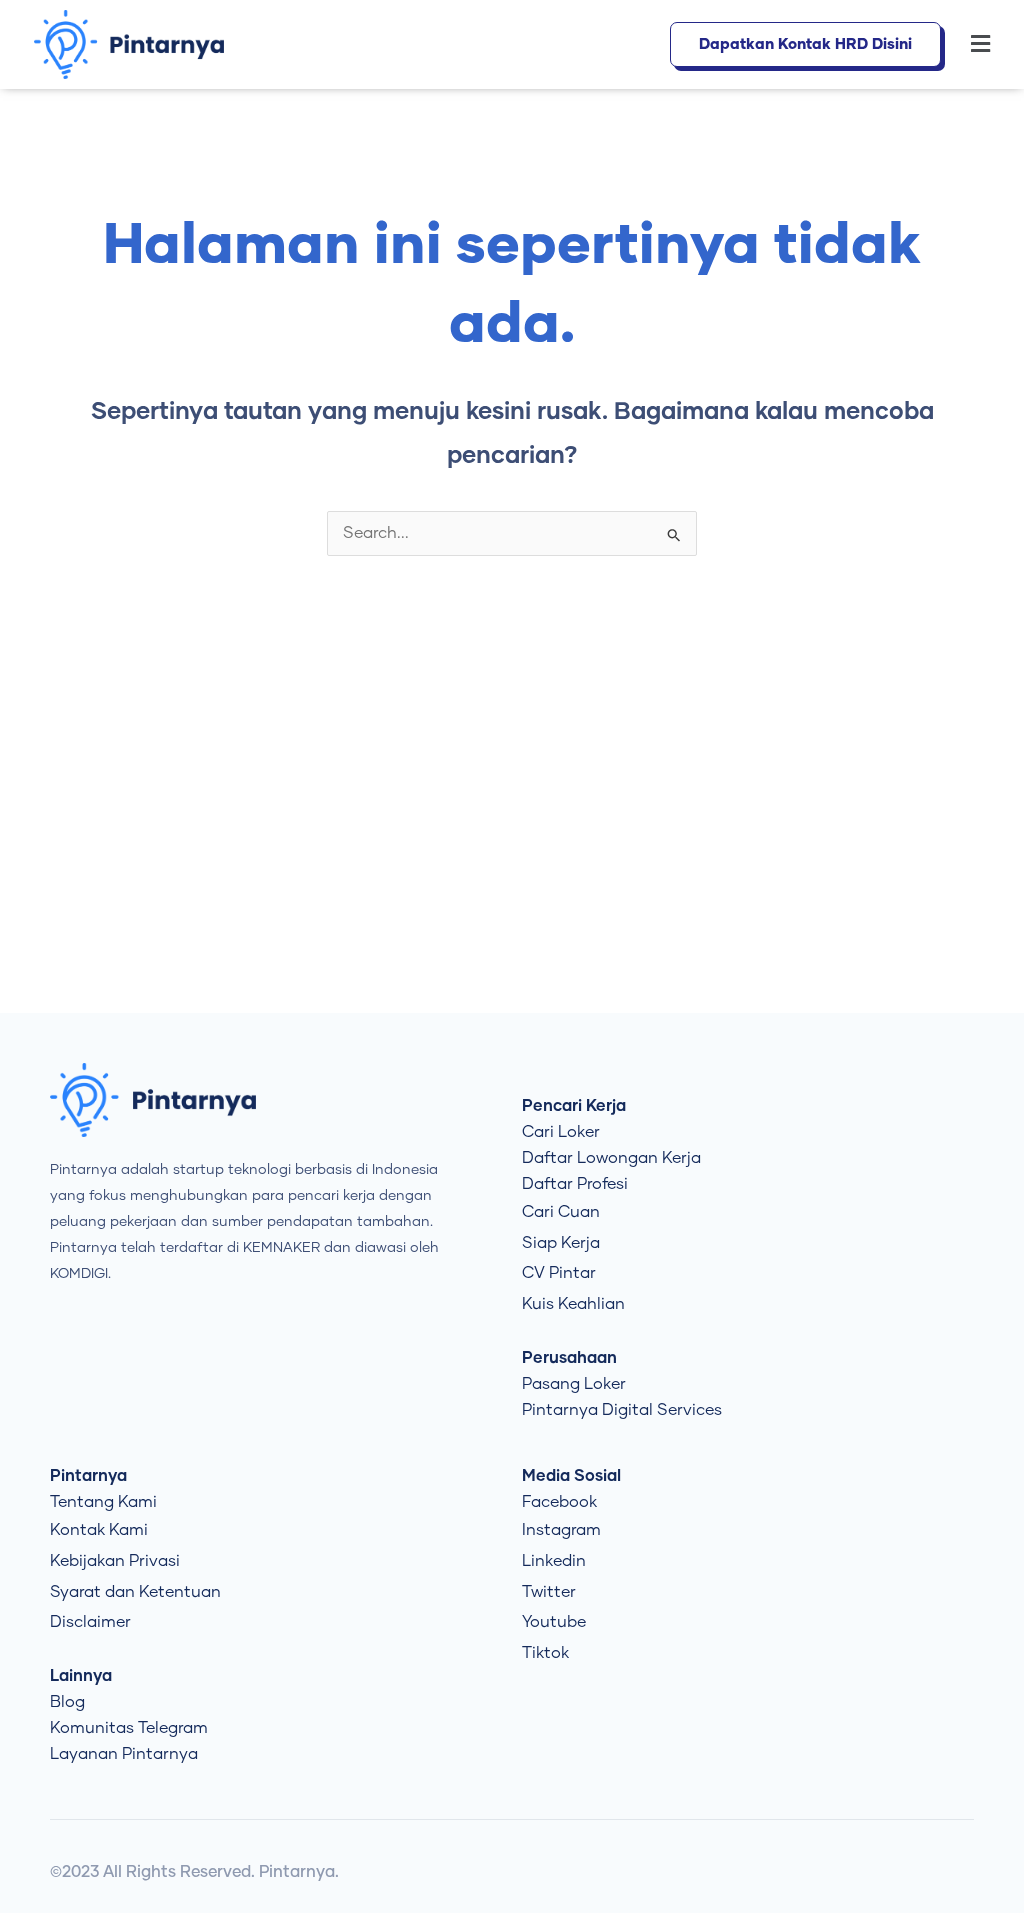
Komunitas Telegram (129, 1728)
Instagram (561, 1530)
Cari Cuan (561, 1212)
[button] (975, 45)
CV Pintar (559, 1273)
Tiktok (545, 1653)
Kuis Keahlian (573, 1304)
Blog (67, 1702)
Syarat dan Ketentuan (135, 1592)
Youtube (554, 1622)
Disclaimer (90, 1622)
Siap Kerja (561, 1243)
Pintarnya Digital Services (622, 1410)
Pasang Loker (574, 1384)
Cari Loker (561, 1132)
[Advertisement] (512, 843)
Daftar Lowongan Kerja (611, 1158)
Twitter (549, 1592)
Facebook (559, 1502)
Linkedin (554, 1561)
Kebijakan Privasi (115, 1561)
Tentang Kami (103, 1502)
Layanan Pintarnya (124, 1754)
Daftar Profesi (575, 1184)
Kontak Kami (99, 1530)
